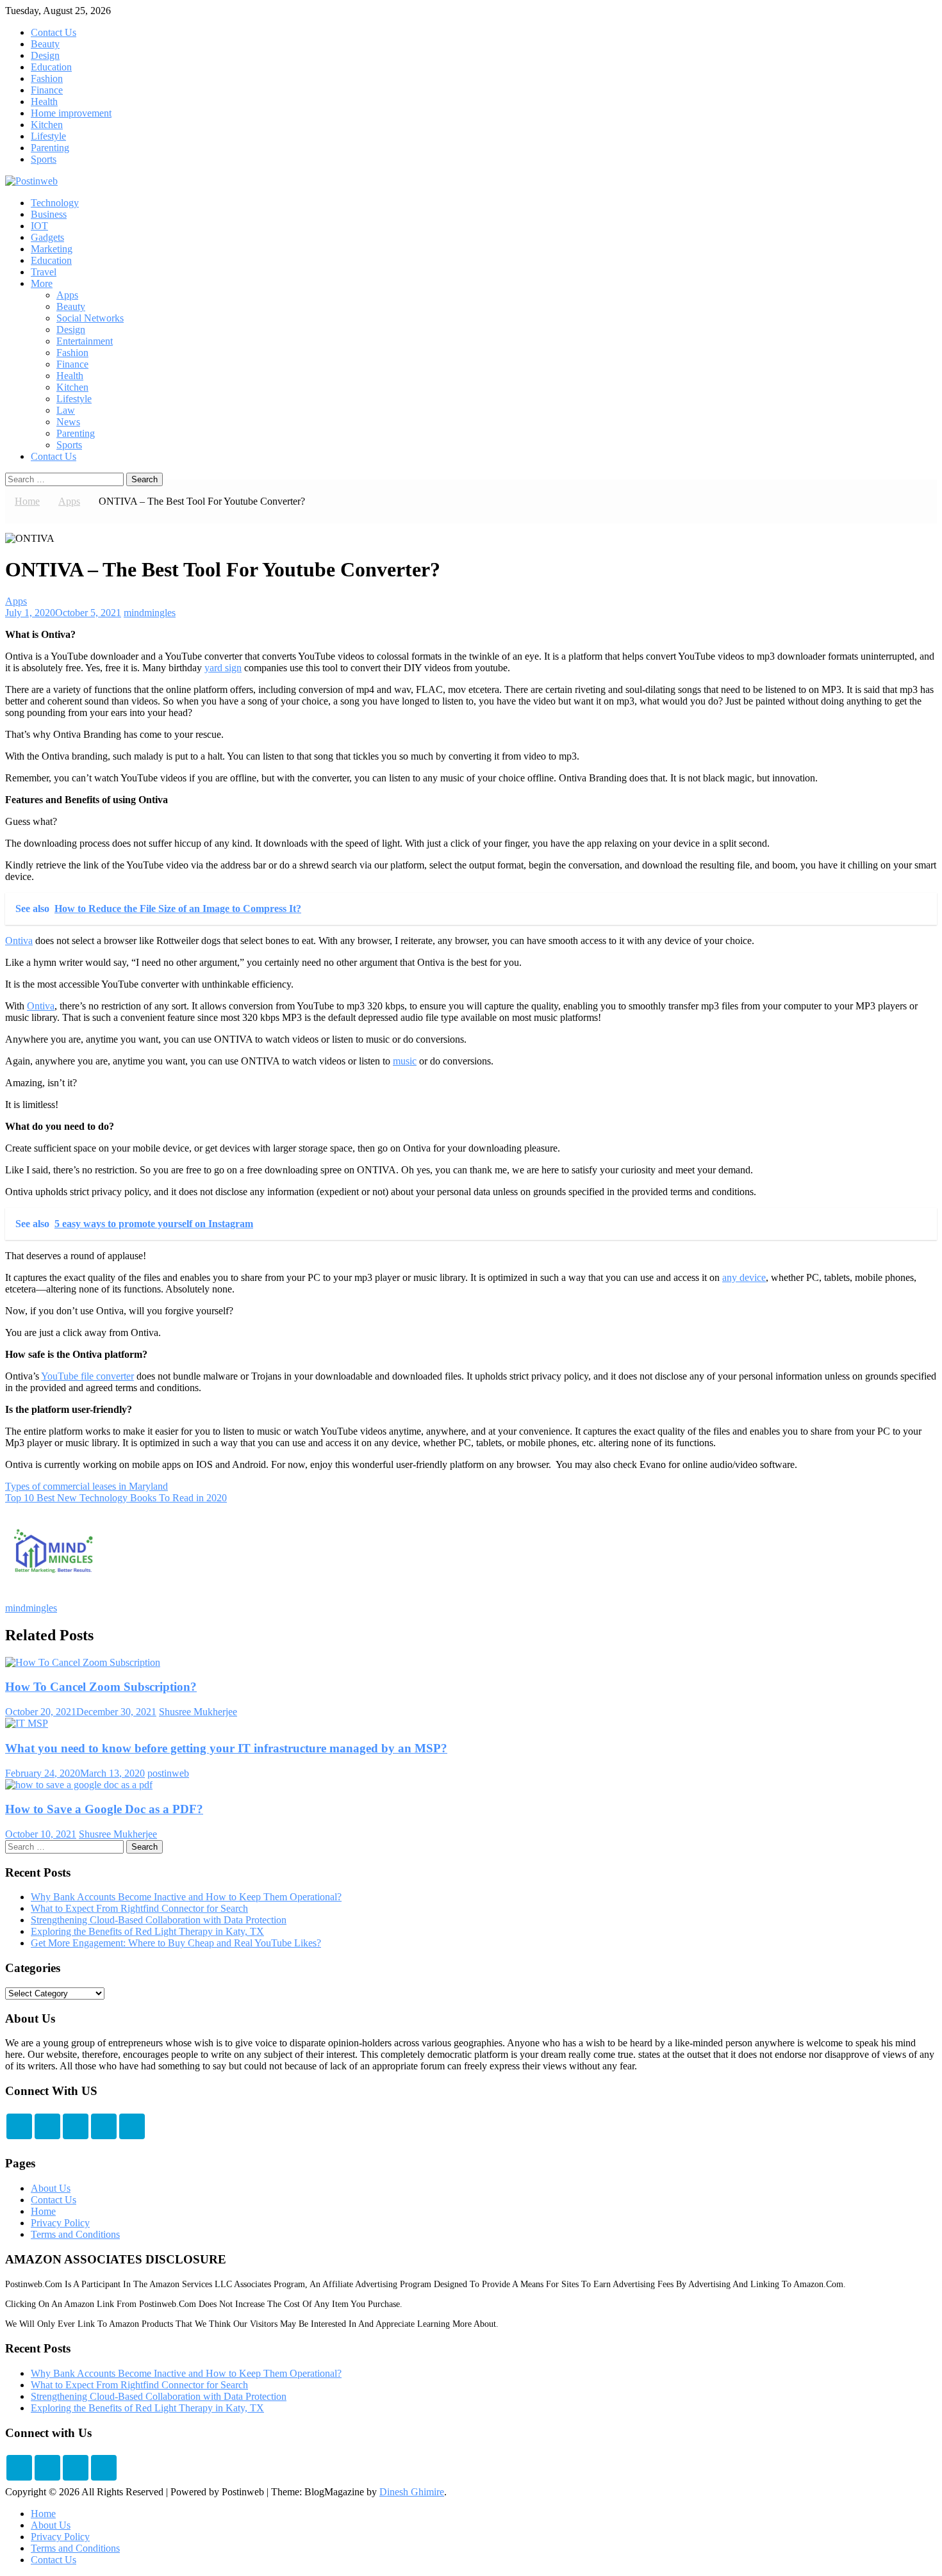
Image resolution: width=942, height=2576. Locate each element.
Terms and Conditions (75, 2234)
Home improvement (71, 113)
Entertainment (85, 341)
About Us (51, 2188)
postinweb (168, 1773)
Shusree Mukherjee (198, 1712)
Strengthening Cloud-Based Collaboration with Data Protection (159, 1920)
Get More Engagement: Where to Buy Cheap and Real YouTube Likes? (176, 1943)
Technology (55, 203)
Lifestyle (48, 136)
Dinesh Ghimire (412, 2492)
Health (44, 102)
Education (51, 67)
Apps (67, 295)
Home (43, 2211)
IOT (39, 226)
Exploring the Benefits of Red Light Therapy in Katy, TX (147, 1931)
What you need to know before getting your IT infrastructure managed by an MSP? (226, 1748)
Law (66, 410)
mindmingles (150, 613)
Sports (44, 159)
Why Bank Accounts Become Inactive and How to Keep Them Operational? (186, 1897)
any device (744, 1277)
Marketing (52, 249)
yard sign (223, 668)
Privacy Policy (60, 2223)
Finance (47, 90)
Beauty (45, 44)
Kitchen (47, 125)
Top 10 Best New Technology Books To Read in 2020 (116, 1498)
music (405, 1061)
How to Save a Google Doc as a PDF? (104, 1809)
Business (49, 214)
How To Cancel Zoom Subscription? (101, 1687)
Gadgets (47, 237)
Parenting (50, 148)
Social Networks (90, 318)
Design (45, 55)
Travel (44, 272)
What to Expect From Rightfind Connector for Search (139, 1908)
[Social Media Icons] (19, 2126)
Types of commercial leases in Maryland (87, 1486)
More (42, 283)
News (68, 422)
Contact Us (54, 32)
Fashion (47, 78)
